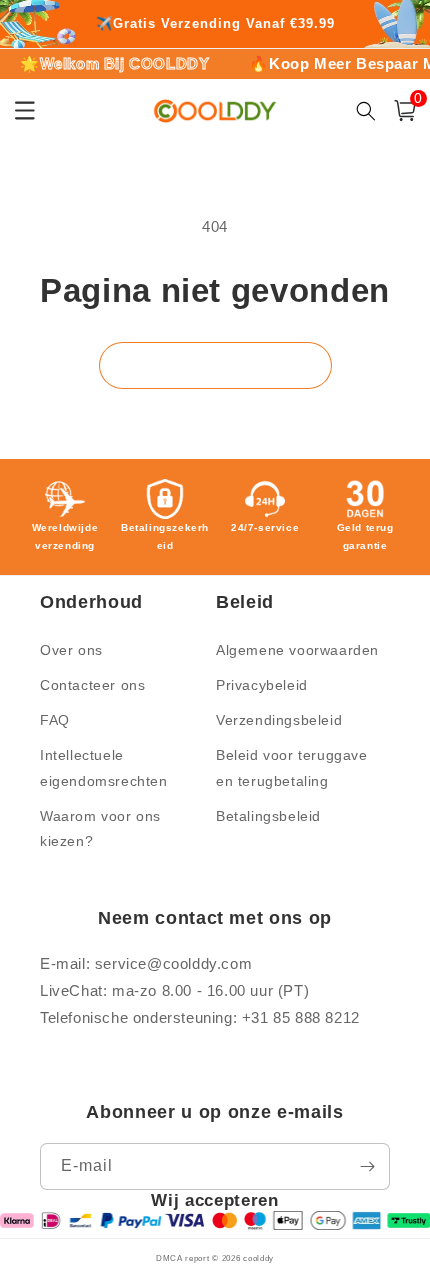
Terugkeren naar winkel (215, 364)
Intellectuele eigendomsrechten (104, 767)
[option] (215, 24)
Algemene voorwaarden (297, 650)
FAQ (55, 720)
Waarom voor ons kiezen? (100, 828)
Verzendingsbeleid (279, 720)
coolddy (258, 1258)
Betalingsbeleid (268, 816)
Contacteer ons (92, 685)
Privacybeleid (262, 685)
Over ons (71, 650)
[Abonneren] (367, 1166)
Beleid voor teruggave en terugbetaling (292, 767)
